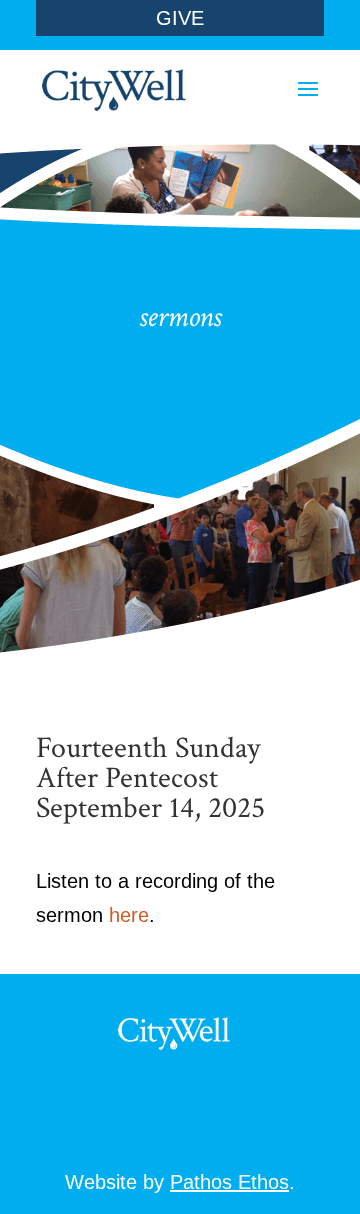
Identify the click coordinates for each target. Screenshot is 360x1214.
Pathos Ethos (229, 1182)
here (129, 915)
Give (180, 18)
